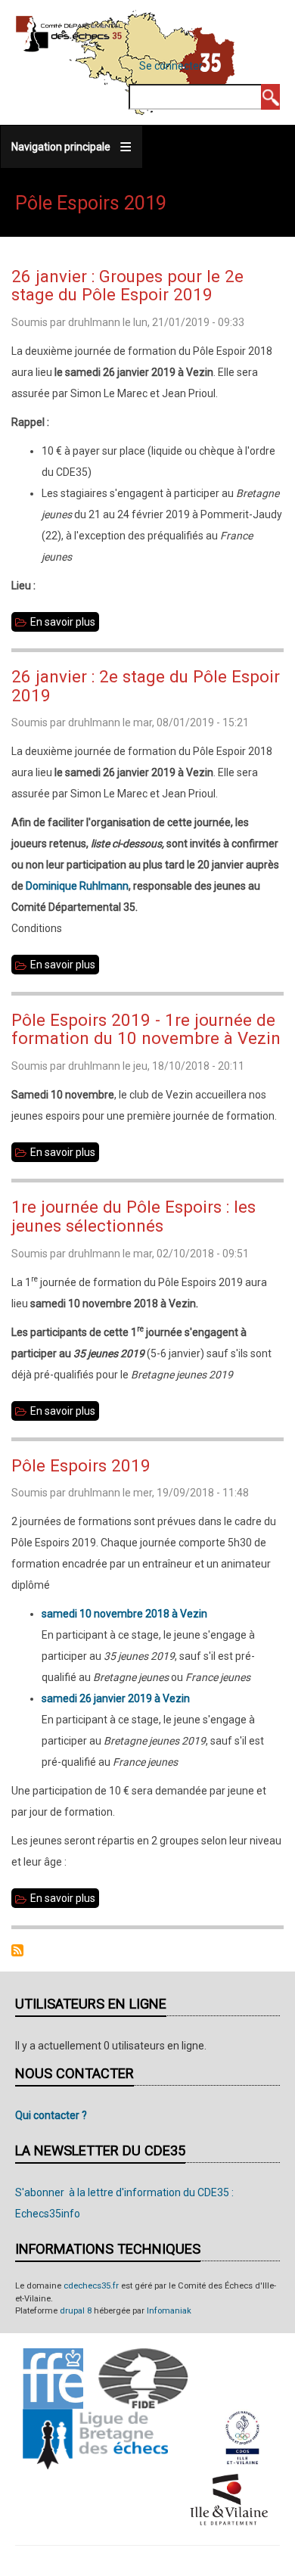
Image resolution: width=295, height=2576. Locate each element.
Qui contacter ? (51, 2115)
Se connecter (171, 66)
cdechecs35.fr (91, 2286)
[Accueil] (69, 33)
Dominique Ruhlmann (77, 886)
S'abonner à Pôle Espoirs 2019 (17, 1950)
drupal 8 (76, 2311)
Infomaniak (169, 2311)
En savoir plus (65, 624)
